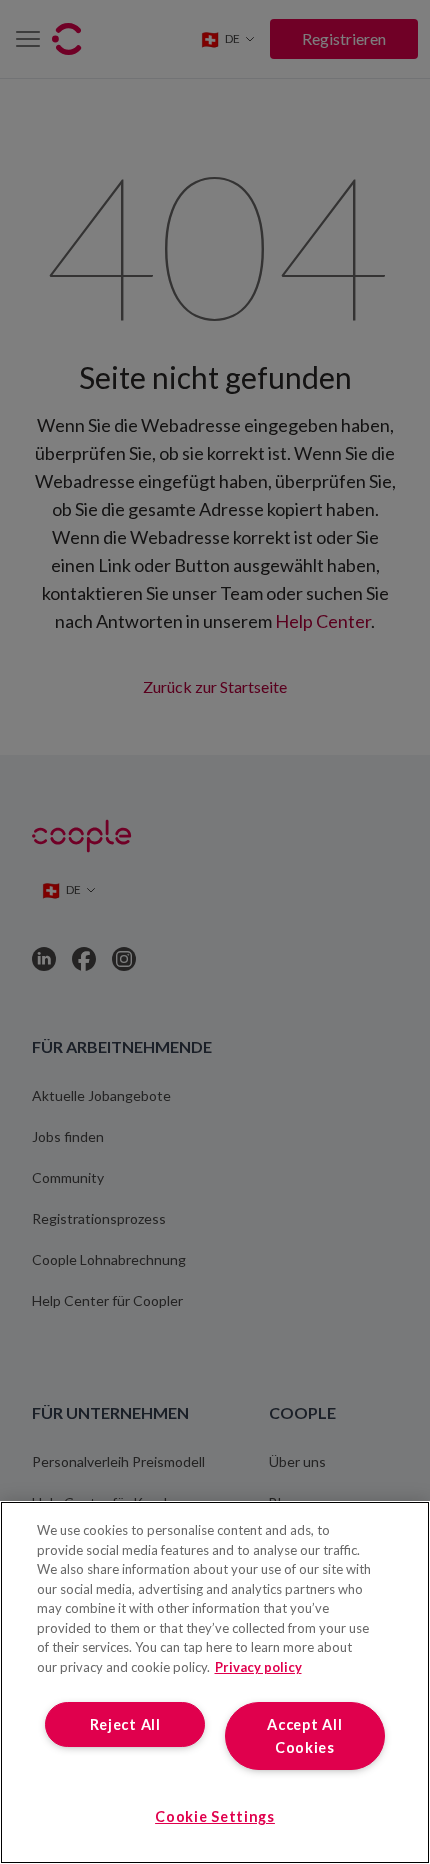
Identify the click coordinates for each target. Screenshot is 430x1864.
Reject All (125, 1724)
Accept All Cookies (304, 1736)
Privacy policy (258, 1667)
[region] (215, 1682)
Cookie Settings (215, 1816)
